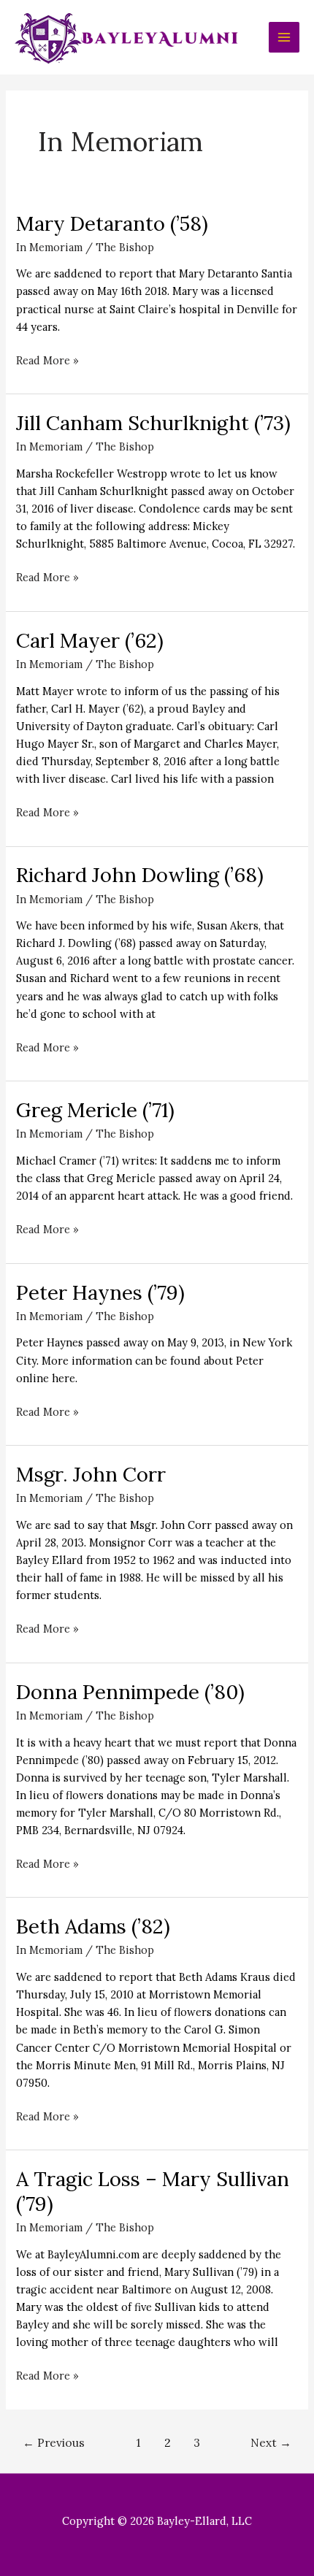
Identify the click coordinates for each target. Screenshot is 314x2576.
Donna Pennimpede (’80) (130, 1691)
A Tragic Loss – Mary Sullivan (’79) (153, 2191)
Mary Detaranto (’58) (112, 223)
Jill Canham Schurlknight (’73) (153, 422)
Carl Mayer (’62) (90, 640)
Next (271, 2442)
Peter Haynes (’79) (100, 1292)
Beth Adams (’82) (93, 1926)
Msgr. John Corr (91, 1474)
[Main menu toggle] (284, 37)
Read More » (47, 361)
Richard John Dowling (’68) (140, 874)
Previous (54, 2442)
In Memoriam (49, 247)
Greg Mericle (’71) (95, 1109)
